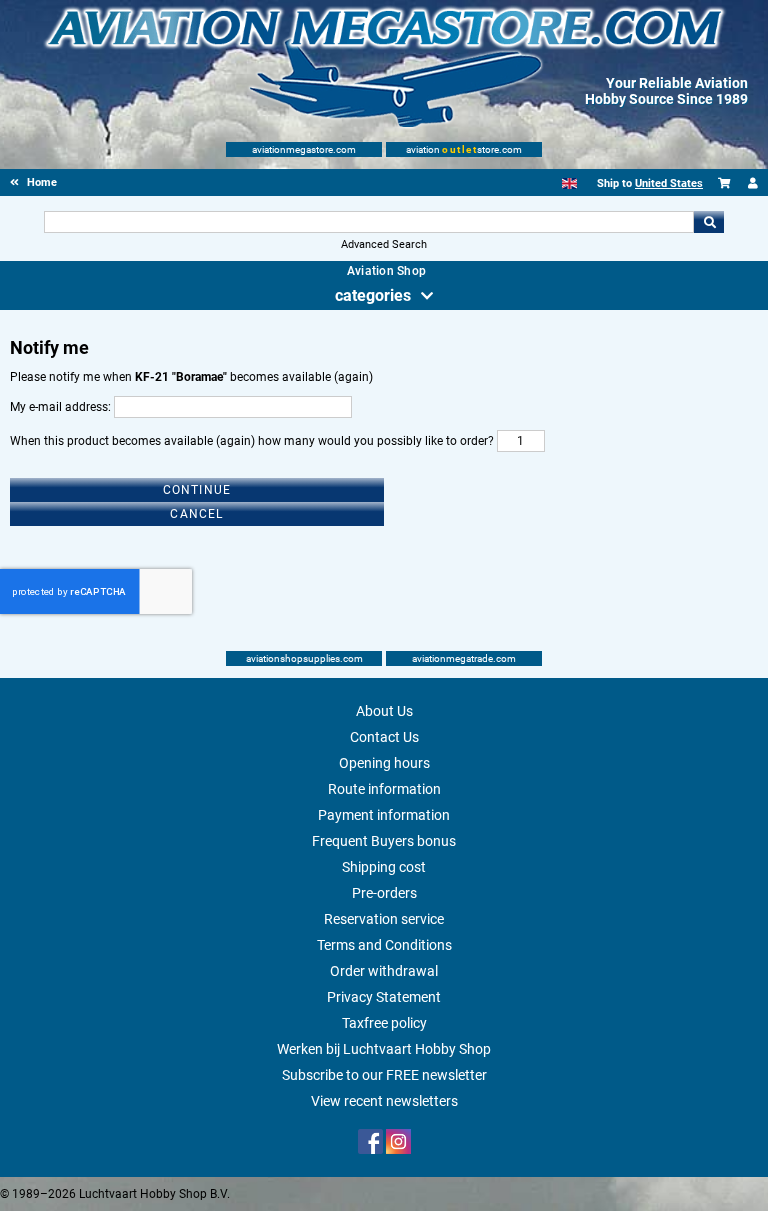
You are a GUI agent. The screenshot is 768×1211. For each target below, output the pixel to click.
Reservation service (384, 919)
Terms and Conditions (384, 945)
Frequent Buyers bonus (384, 841)
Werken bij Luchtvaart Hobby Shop (384, 1049)
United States (669, 183)
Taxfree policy (384, 1023)
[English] (569, 183)
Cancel (196, 514)
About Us (384, 711)
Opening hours (384, 763)
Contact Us (384, 737)
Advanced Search (384, 244)
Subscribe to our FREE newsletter (384, 1075)
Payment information (384, 815)
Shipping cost (384, 867)
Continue (197, 490)
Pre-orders (384, 893)
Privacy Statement (384, 997)
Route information (384, 789)
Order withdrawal (384, 971)
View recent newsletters (384, 1101)
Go (709, 222)
